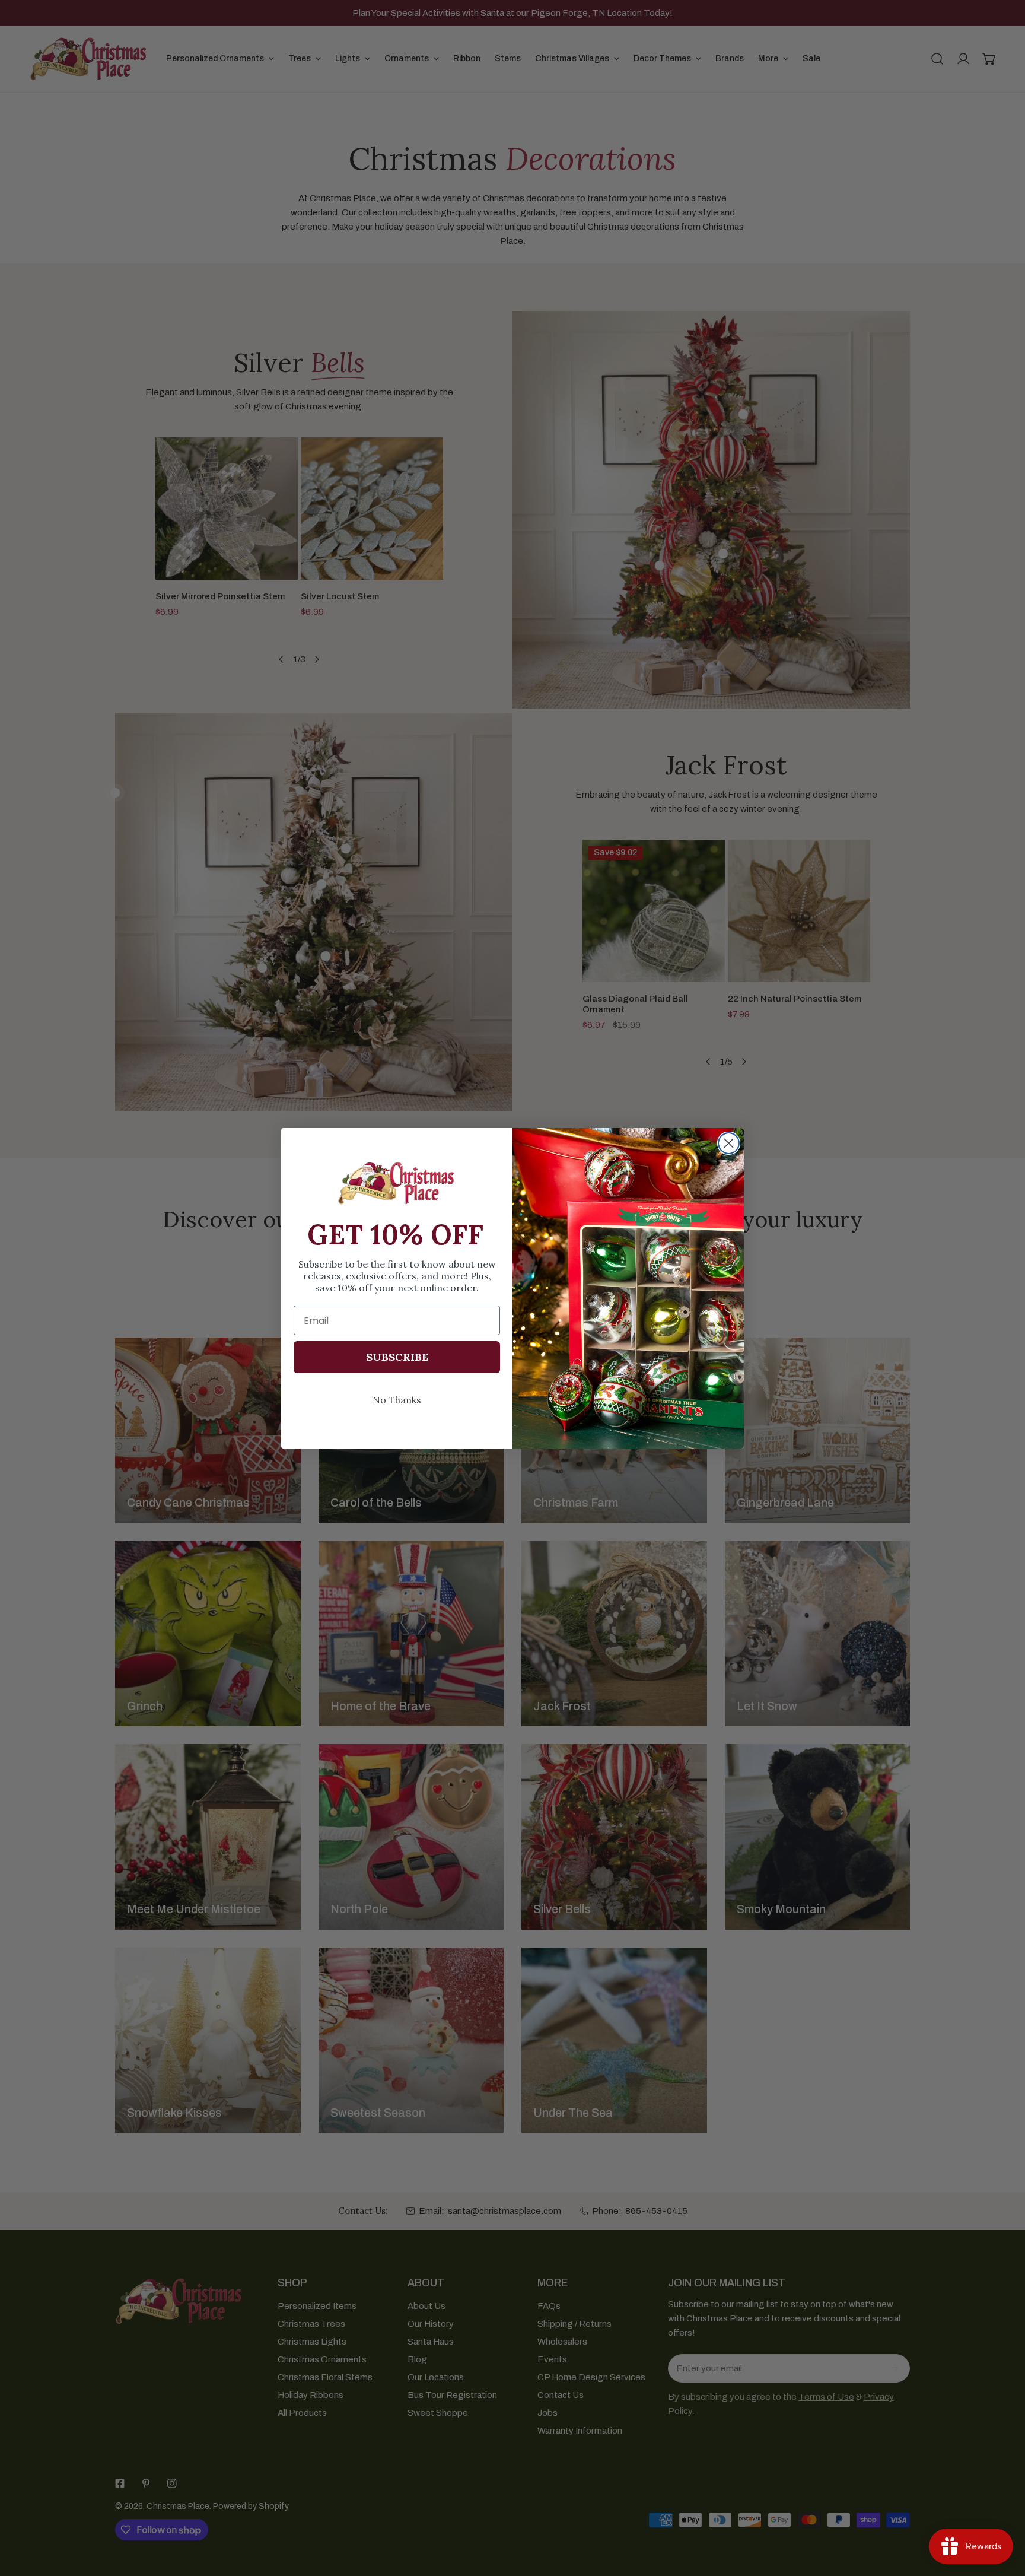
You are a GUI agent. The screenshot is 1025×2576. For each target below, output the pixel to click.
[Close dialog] (729, 1143)
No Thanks (397, 1400)
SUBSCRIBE (397, 1357)
